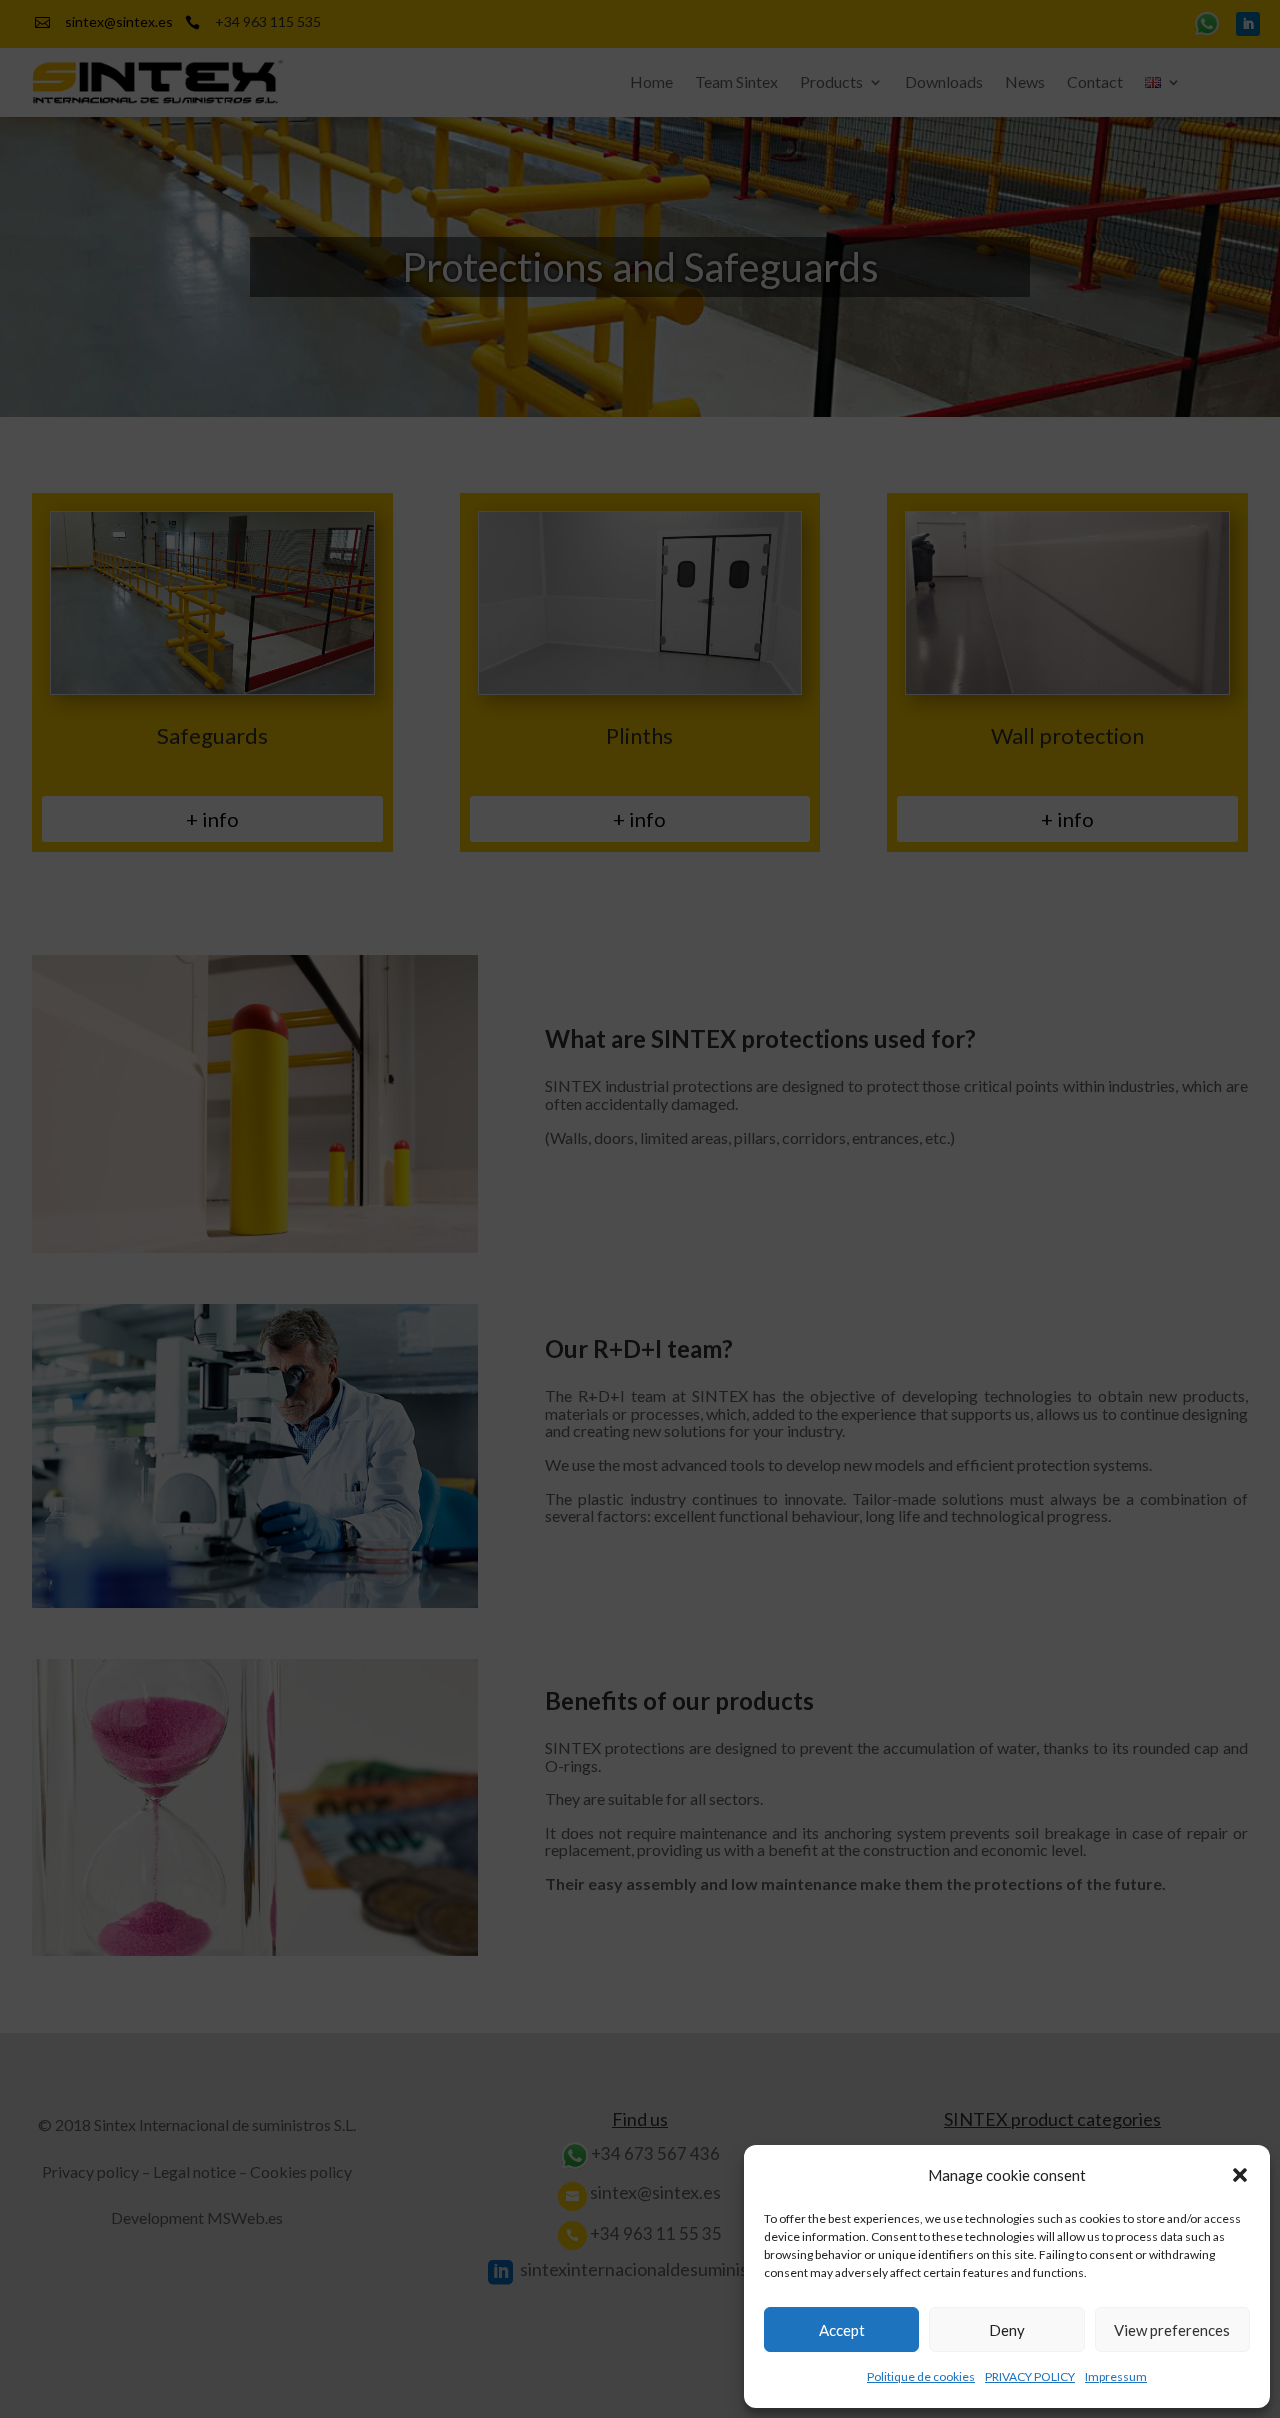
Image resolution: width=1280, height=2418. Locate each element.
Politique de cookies (921, 2376)
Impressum (1116, 2376)
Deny (1007, 2330)
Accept (842, 2330)
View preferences (1172, 2330)
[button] (1240, 2175)
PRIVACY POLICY (1030, 2376)
